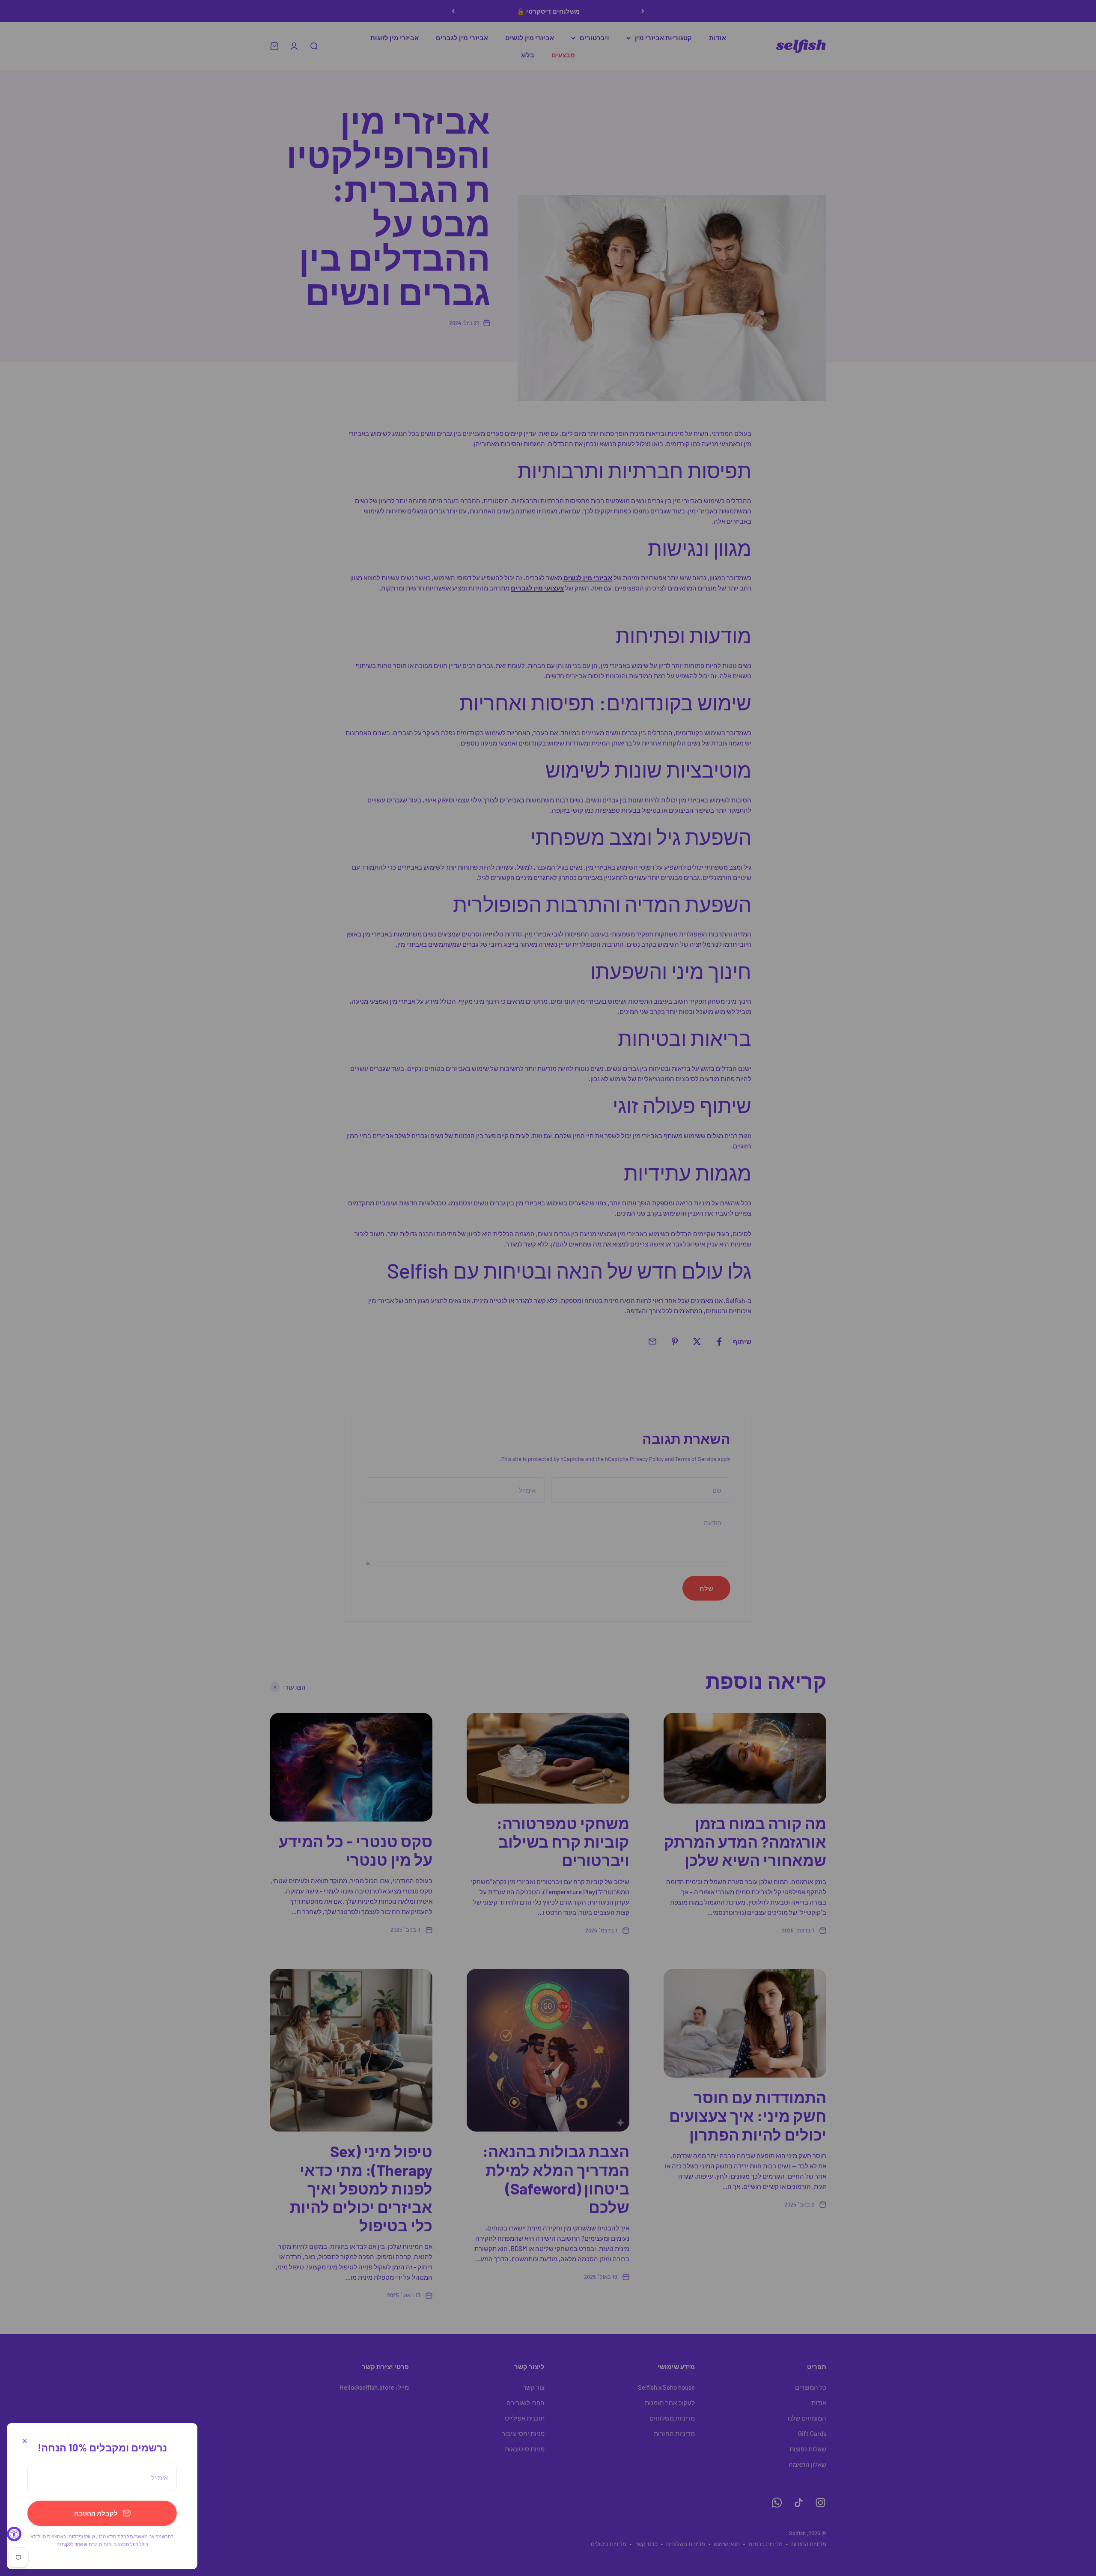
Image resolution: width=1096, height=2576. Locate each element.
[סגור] (25, 2441)
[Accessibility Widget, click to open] (14, 2534)
